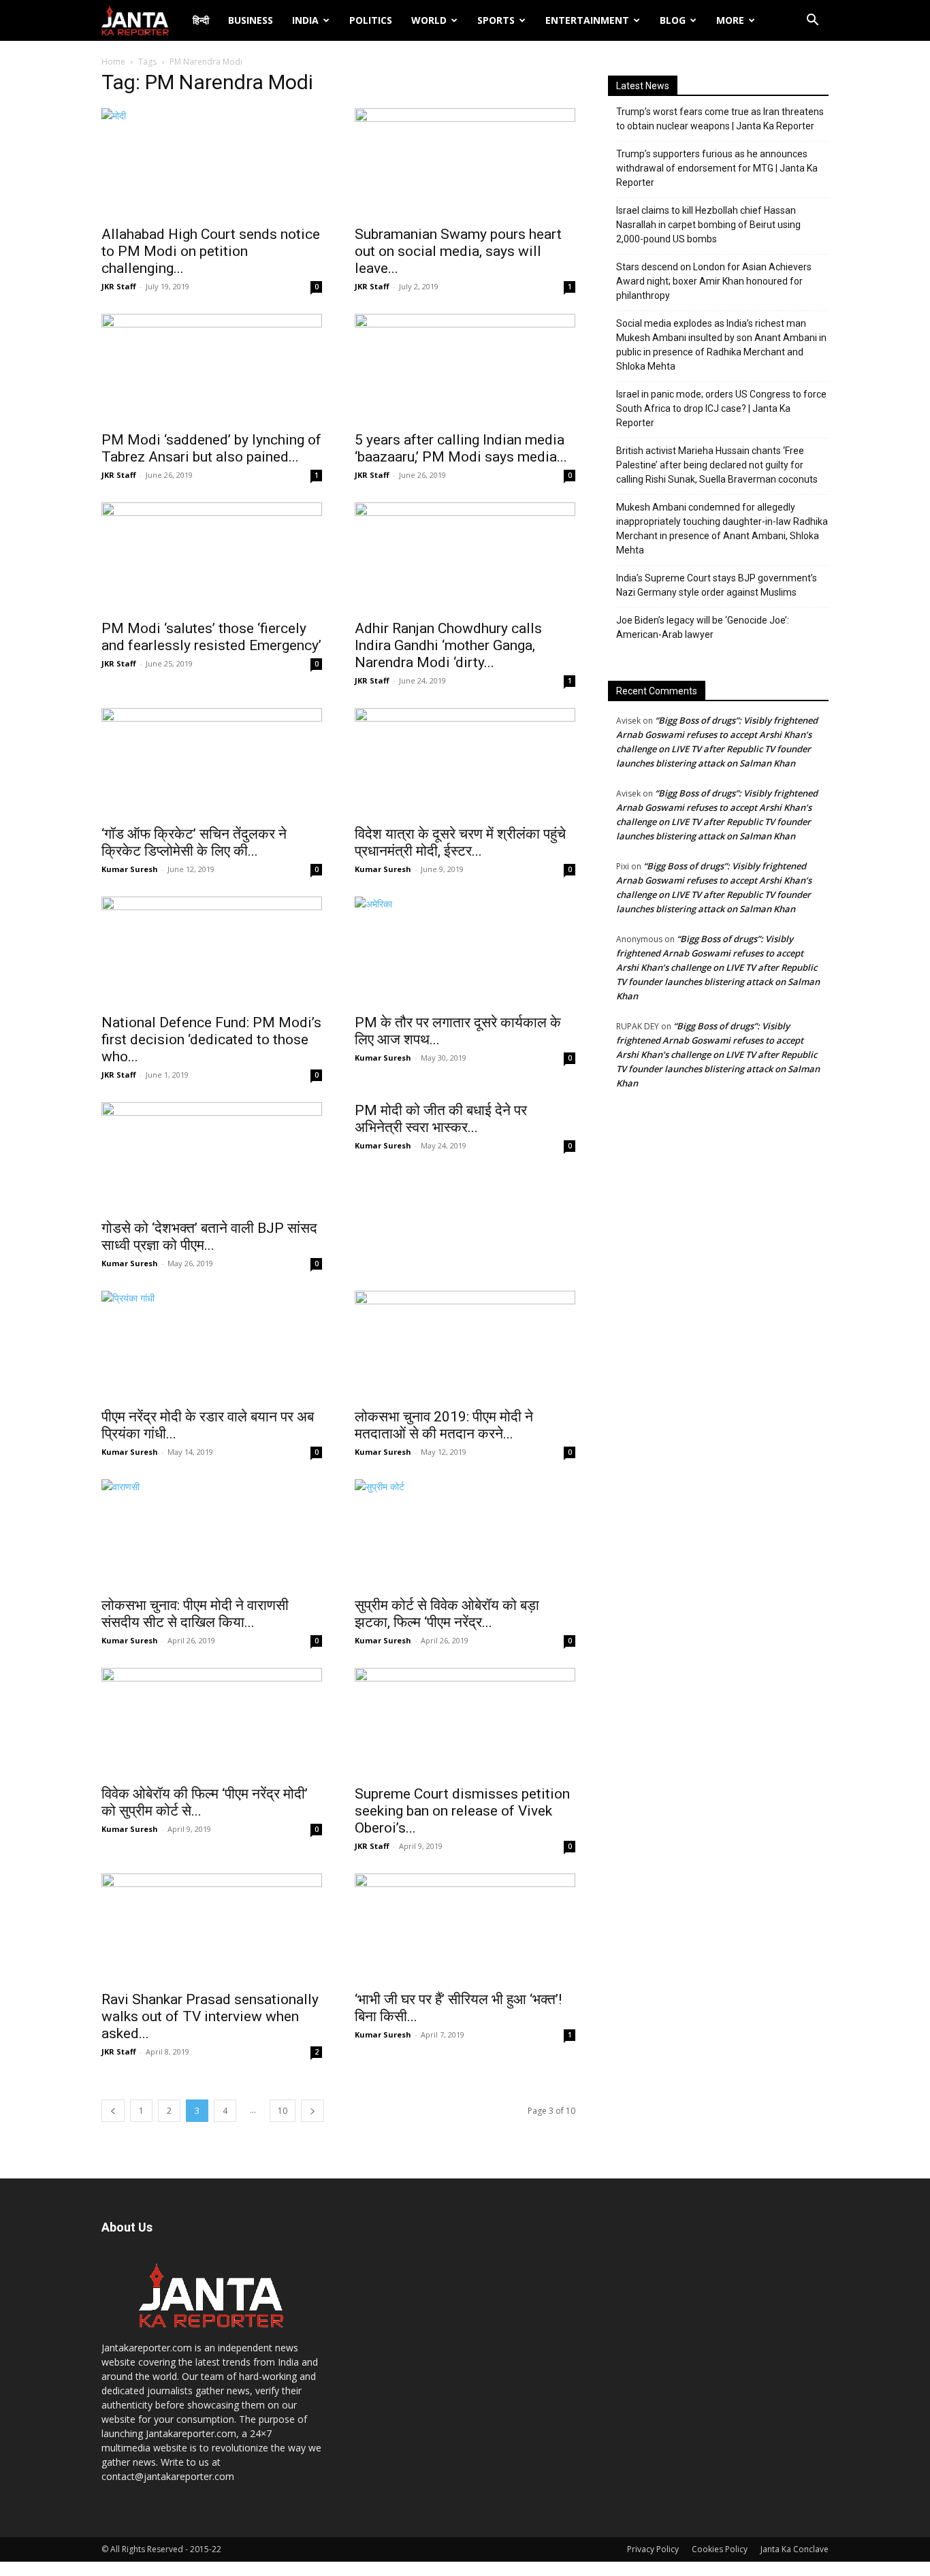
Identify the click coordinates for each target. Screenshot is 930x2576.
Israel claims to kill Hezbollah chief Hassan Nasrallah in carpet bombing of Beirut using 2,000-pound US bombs (708, 225)
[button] (812, 21)
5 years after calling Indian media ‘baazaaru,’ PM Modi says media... (461, 448)
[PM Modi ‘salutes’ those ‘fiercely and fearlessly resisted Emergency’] (212, 557)
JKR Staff (119, 286)
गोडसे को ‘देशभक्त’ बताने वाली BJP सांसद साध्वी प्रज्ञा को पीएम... (209, 1237)
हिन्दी (201, 20)
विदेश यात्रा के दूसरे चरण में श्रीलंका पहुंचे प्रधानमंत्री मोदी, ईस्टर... (460, 842)
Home (113, 62)
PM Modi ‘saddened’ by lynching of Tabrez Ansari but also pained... (211, 448)
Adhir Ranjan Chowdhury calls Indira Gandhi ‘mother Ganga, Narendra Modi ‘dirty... (448, 645)
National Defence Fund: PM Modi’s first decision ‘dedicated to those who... (211, 1040)
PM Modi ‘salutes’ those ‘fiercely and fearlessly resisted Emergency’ (211, 637)
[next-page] (312, 2111)
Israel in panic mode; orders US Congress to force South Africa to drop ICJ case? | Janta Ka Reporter (721, 408)
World (429, 20)
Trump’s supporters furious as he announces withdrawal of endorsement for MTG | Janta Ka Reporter (717, 168)
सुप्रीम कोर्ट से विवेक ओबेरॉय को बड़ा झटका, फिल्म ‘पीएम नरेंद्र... (447, 1614)
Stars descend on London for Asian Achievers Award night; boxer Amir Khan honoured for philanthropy (714, 281)
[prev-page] (113, 2111)
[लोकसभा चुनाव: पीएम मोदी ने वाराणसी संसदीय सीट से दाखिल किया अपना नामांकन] (212, 1534)
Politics (371, 20)
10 (283, 2111)
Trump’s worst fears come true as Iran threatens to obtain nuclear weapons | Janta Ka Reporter (720, 119)
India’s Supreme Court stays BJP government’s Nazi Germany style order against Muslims (717, 585)
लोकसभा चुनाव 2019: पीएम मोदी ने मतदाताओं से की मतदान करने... (444, 1425)
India (305, 20)
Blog (673, 20)
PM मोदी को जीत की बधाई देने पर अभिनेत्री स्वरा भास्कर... (441, 1119)
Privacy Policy (653, 2549)
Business (251, 20)
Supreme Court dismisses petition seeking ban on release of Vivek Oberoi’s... (462, 1811)
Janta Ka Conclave (795, 2549)
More (730, 20)
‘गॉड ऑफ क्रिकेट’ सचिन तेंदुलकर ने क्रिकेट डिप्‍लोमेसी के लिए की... (194, 842)
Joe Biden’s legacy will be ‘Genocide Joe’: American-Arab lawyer (703, 627)
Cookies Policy (720, 2549)
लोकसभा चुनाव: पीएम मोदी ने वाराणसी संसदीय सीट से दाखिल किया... (195, 1614)
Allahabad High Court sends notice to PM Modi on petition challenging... (211, 251)
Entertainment (587, 20)
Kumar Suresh (130, 869)
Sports (496, 20)
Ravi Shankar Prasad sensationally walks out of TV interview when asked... (210, 2016)
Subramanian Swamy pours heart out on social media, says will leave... (458, 251)
